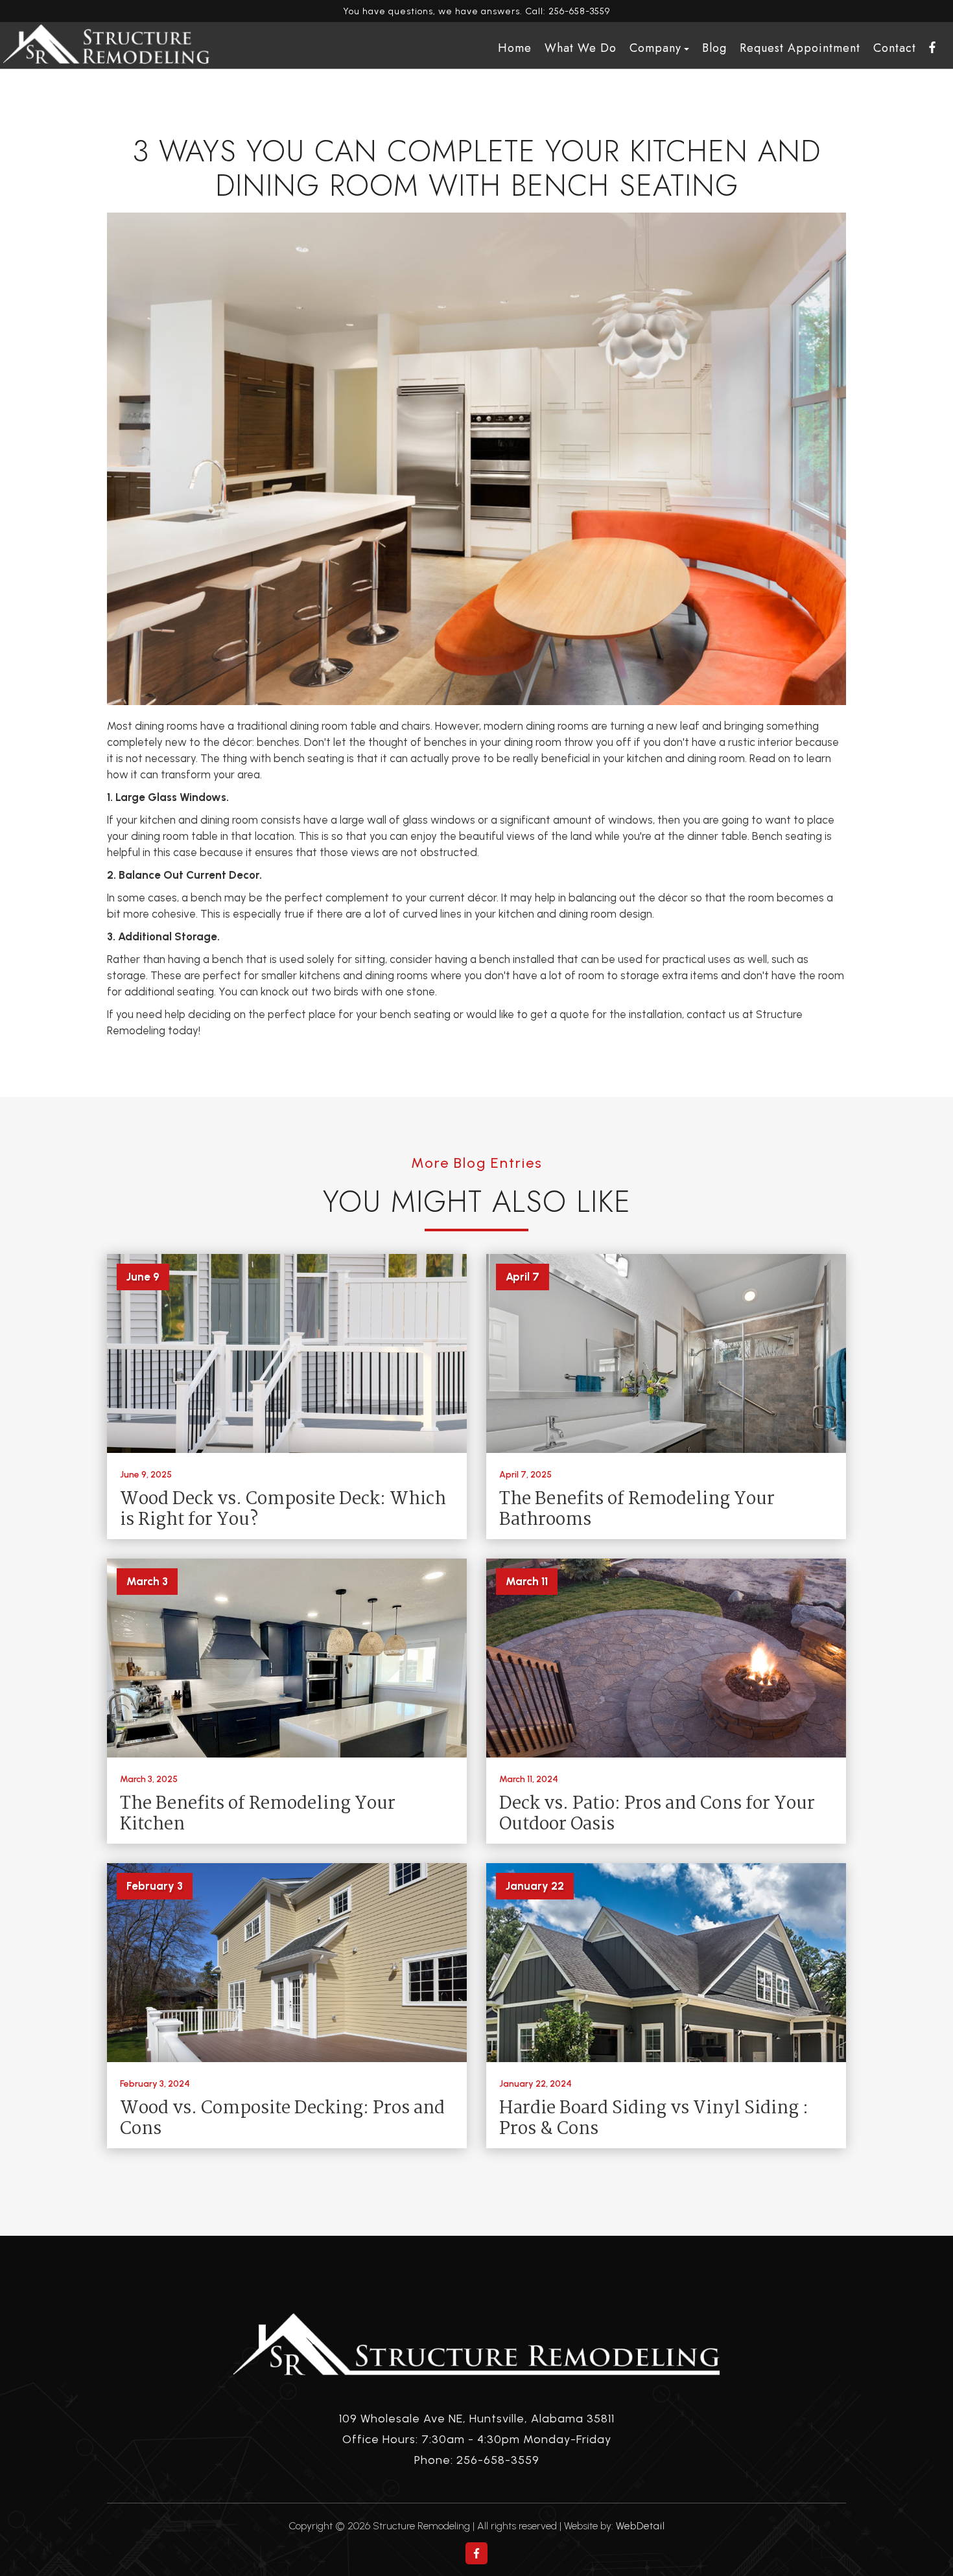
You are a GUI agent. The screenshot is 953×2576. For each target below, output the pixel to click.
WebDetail (641, 2526)
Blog (714, 48)
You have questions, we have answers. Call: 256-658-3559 (476, 11)
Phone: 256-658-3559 (477, 2460)
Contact (895, 48)
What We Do (581, 48)
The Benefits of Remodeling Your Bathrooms (637, 1510)
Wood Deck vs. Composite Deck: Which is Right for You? (283, 1510)
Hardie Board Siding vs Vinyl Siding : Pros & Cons (654, 2119)
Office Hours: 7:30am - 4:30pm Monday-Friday (477, 2439)
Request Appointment (800, 48)
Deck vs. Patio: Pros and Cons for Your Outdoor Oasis (657, 1815)
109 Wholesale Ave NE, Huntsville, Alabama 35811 (477, 2419)
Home (515, 48)
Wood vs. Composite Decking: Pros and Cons (282, 2119)
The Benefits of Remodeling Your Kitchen (258, 1815)
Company (655, 48)
